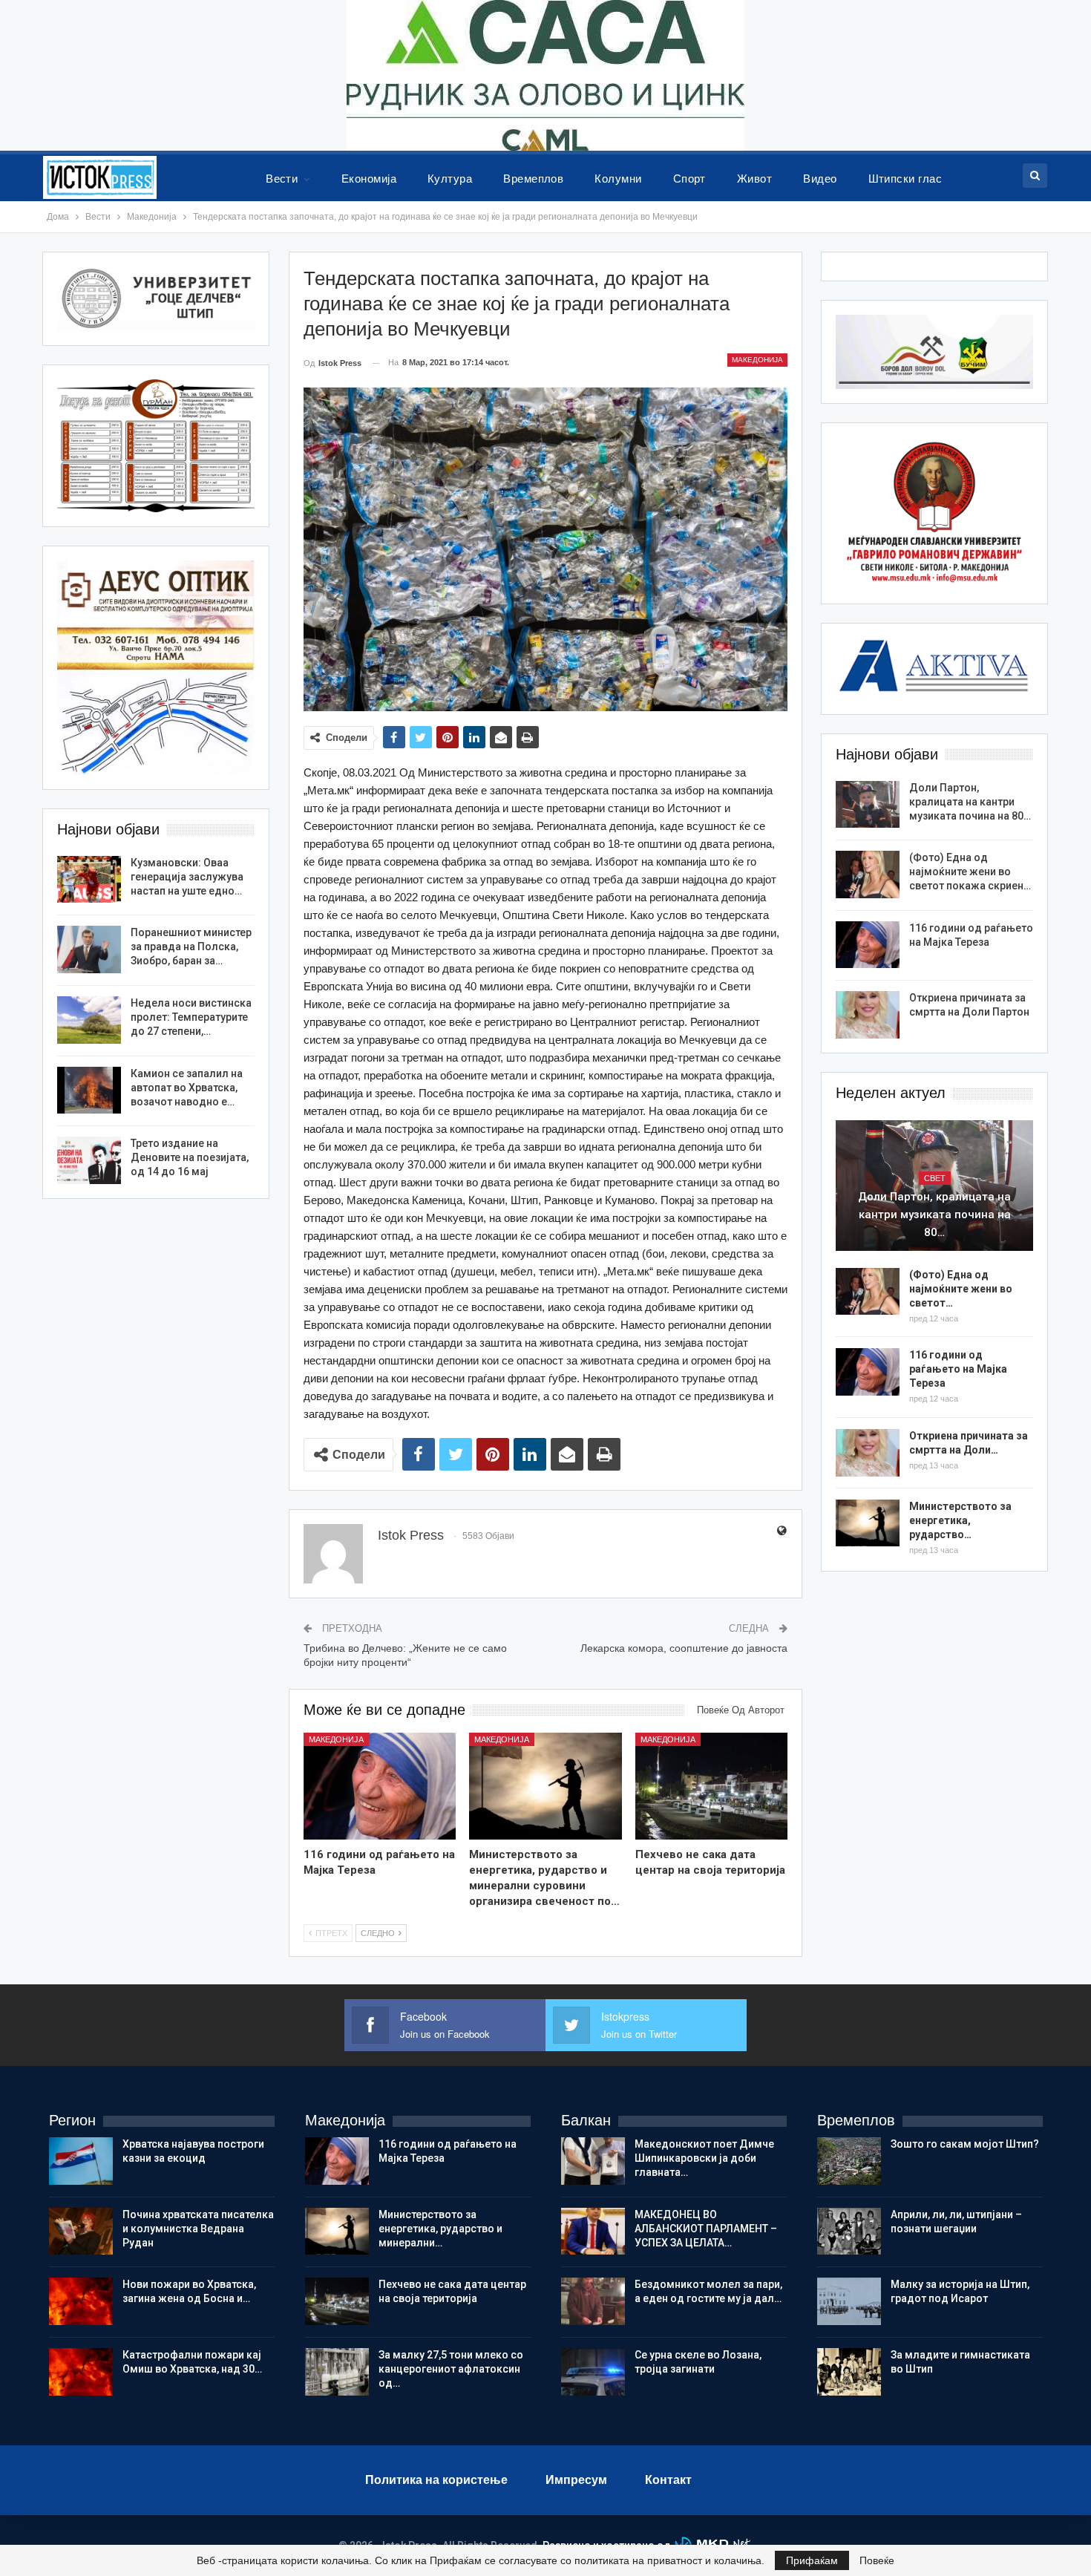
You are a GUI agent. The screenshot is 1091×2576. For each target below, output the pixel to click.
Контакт (668, 2480)
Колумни (618, 179)
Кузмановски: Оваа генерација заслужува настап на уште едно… (187, 877)
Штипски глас (905, 179)
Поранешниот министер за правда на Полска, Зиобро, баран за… (191, 947)
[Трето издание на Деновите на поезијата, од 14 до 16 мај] (89, 1160)
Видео (820, 179)
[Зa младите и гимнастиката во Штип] (849, 2372)
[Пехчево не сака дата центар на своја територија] (712, 1786)
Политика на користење (436, 2480)
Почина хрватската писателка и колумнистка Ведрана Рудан (198, 2229)
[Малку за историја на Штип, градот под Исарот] (849, 2301)
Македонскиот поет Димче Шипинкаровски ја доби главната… (704, 2158)
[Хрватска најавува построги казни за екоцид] (81, 2161)
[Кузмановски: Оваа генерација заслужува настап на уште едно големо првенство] (89, 880)
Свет (935, 1178)
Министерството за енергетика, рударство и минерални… (440, 2229)
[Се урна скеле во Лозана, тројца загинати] (593, 2372)
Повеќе (877, 2560)
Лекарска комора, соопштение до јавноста (684, 1648)
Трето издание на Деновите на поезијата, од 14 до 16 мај (190, 1157)
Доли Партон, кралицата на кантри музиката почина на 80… (970, 802)
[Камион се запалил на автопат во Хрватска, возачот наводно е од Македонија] (89, 1091)
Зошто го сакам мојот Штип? (965, 2144)
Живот (754, 179)
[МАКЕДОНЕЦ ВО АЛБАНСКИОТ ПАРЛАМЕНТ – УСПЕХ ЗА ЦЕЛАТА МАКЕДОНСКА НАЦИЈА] (593, 2232)
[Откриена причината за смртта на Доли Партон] (868, 1015)
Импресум (576, 2480)
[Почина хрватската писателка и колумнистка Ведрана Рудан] (81, 2232)
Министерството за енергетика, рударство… (960, 1520)
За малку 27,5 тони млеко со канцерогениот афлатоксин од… (451, 2369)
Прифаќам (812, 2560)
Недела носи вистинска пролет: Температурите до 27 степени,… (191, 1017)
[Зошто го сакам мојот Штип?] (849, 2161)
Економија (369, 179)
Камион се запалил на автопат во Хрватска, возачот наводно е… (187, 1088)
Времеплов (533, 179)
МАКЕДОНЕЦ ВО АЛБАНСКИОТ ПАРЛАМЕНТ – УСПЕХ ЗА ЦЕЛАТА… (706, 2229)
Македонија (757, 360)
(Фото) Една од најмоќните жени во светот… (961, 1289)
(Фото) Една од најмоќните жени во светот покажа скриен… (970, 872)
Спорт (689, 179)
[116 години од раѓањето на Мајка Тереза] (380, 1786)
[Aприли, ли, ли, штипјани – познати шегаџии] (849, 2232)
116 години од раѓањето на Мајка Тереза (958, 1369)
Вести (282, 179)
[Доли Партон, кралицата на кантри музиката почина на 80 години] (868, 805)
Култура (450, 179)
